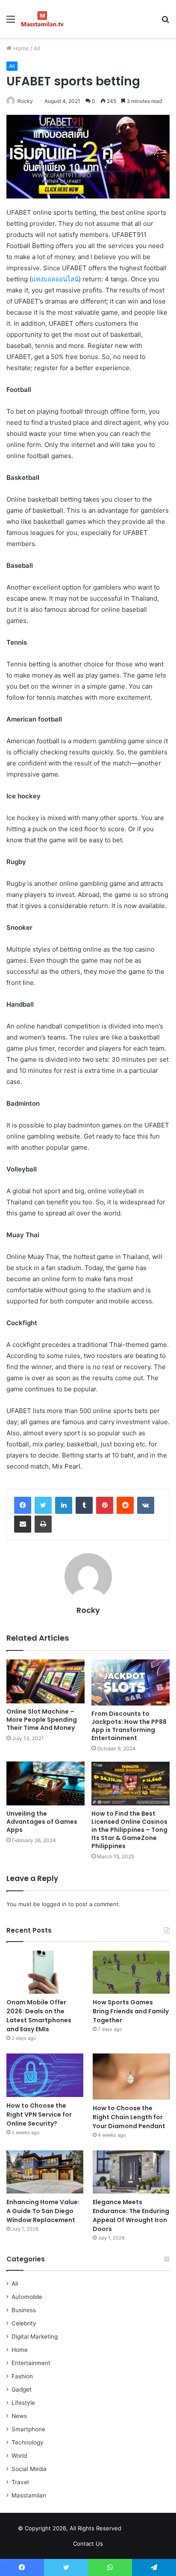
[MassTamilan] (43, 19)
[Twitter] (43, 1505)
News (19, 2416)
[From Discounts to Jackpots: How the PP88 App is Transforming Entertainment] (131, 1682)
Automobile (27, 2297)
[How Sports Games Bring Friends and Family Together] (131, 1972)
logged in (54, 1904)
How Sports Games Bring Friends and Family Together (131, 2011)
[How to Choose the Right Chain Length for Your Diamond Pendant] (131, 2077)
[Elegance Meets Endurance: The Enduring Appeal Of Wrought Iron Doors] (131, 2172)
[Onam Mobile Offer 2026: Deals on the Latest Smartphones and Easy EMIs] (45, 1972)
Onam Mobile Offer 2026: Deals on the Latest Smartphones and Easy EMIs (39, 2016)
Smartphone (28, 2429)
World (19, 2456)
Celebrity (24, 2323)
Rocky (25, 101)
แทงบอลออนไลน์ (55, 279)
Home (20, 48)
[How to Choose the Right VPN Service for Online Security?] (45, 2075)
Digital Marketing (35, 2337)
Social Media (29, 2469)
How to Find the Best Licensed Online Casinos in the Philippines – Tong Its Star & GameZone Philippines (129, 1830)
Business (24, 2310)
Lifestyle (23, 2403)
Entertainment (31, 2363)
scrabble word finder (133, 2530)
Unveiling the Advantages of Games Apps (42, 1822)
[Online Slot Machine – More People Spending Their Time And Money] (45, 1681)
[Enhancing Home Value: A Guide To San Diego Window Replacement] (45, 2172)
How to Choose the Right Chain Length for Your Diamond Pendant (129, 2117)
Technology (28, 2442)
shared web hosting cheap (149, 2530)
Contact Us (88, 2544)
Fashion (22, 2376)
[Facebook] (23, 1505)
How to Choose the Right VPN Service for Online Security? (39, 2115)
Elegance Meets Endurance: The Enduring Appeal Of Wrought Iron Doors (131, 2215)
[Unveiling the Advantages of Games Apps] (45, 1783)
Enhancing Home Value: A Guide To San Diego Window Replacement (43, 2211)
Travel (20, 2482)
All (37, 48)
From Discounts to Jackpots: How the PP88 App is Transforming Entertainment (129, 1726)
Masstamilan (29, 2495)
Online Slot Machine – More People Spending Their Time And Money (42, 1720)
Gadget (22, 2389)
